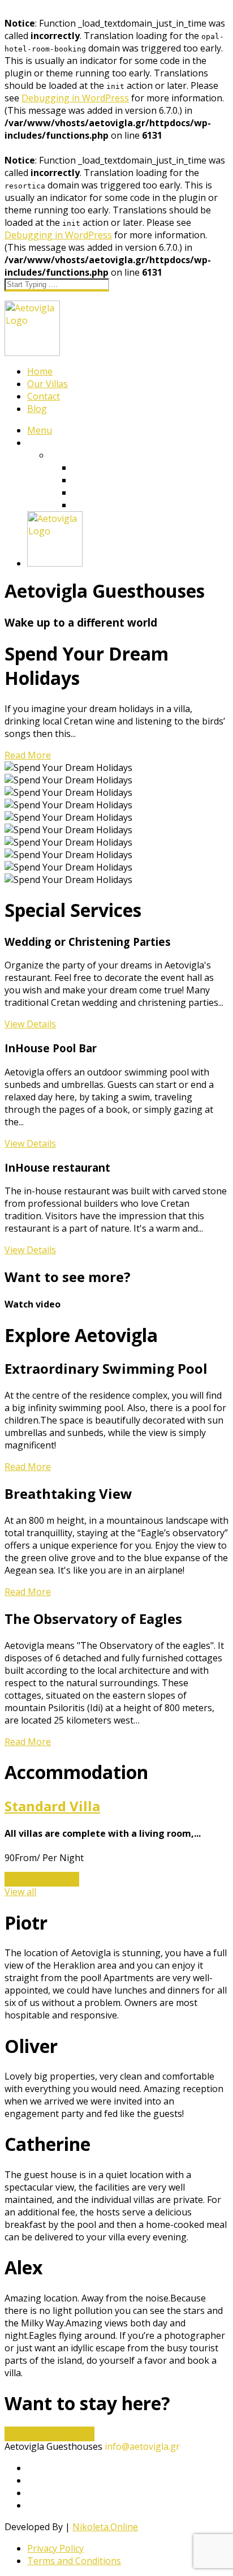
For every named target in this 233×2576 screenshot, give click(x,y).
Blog (37, 409)
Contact (44, 396)
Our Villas (48, 384)
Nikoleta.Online (105, 2527)
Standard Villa (52, 1806)
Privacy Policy (55, 2548)
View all (20, 1892)
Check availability (42, 1879)
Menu (40, 430)
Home (40, 371)
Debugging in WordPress (75, 98)
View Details (30, 1024)
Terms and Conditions (74, 2561)
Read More (28, 755)
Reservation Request (49, 2434)
